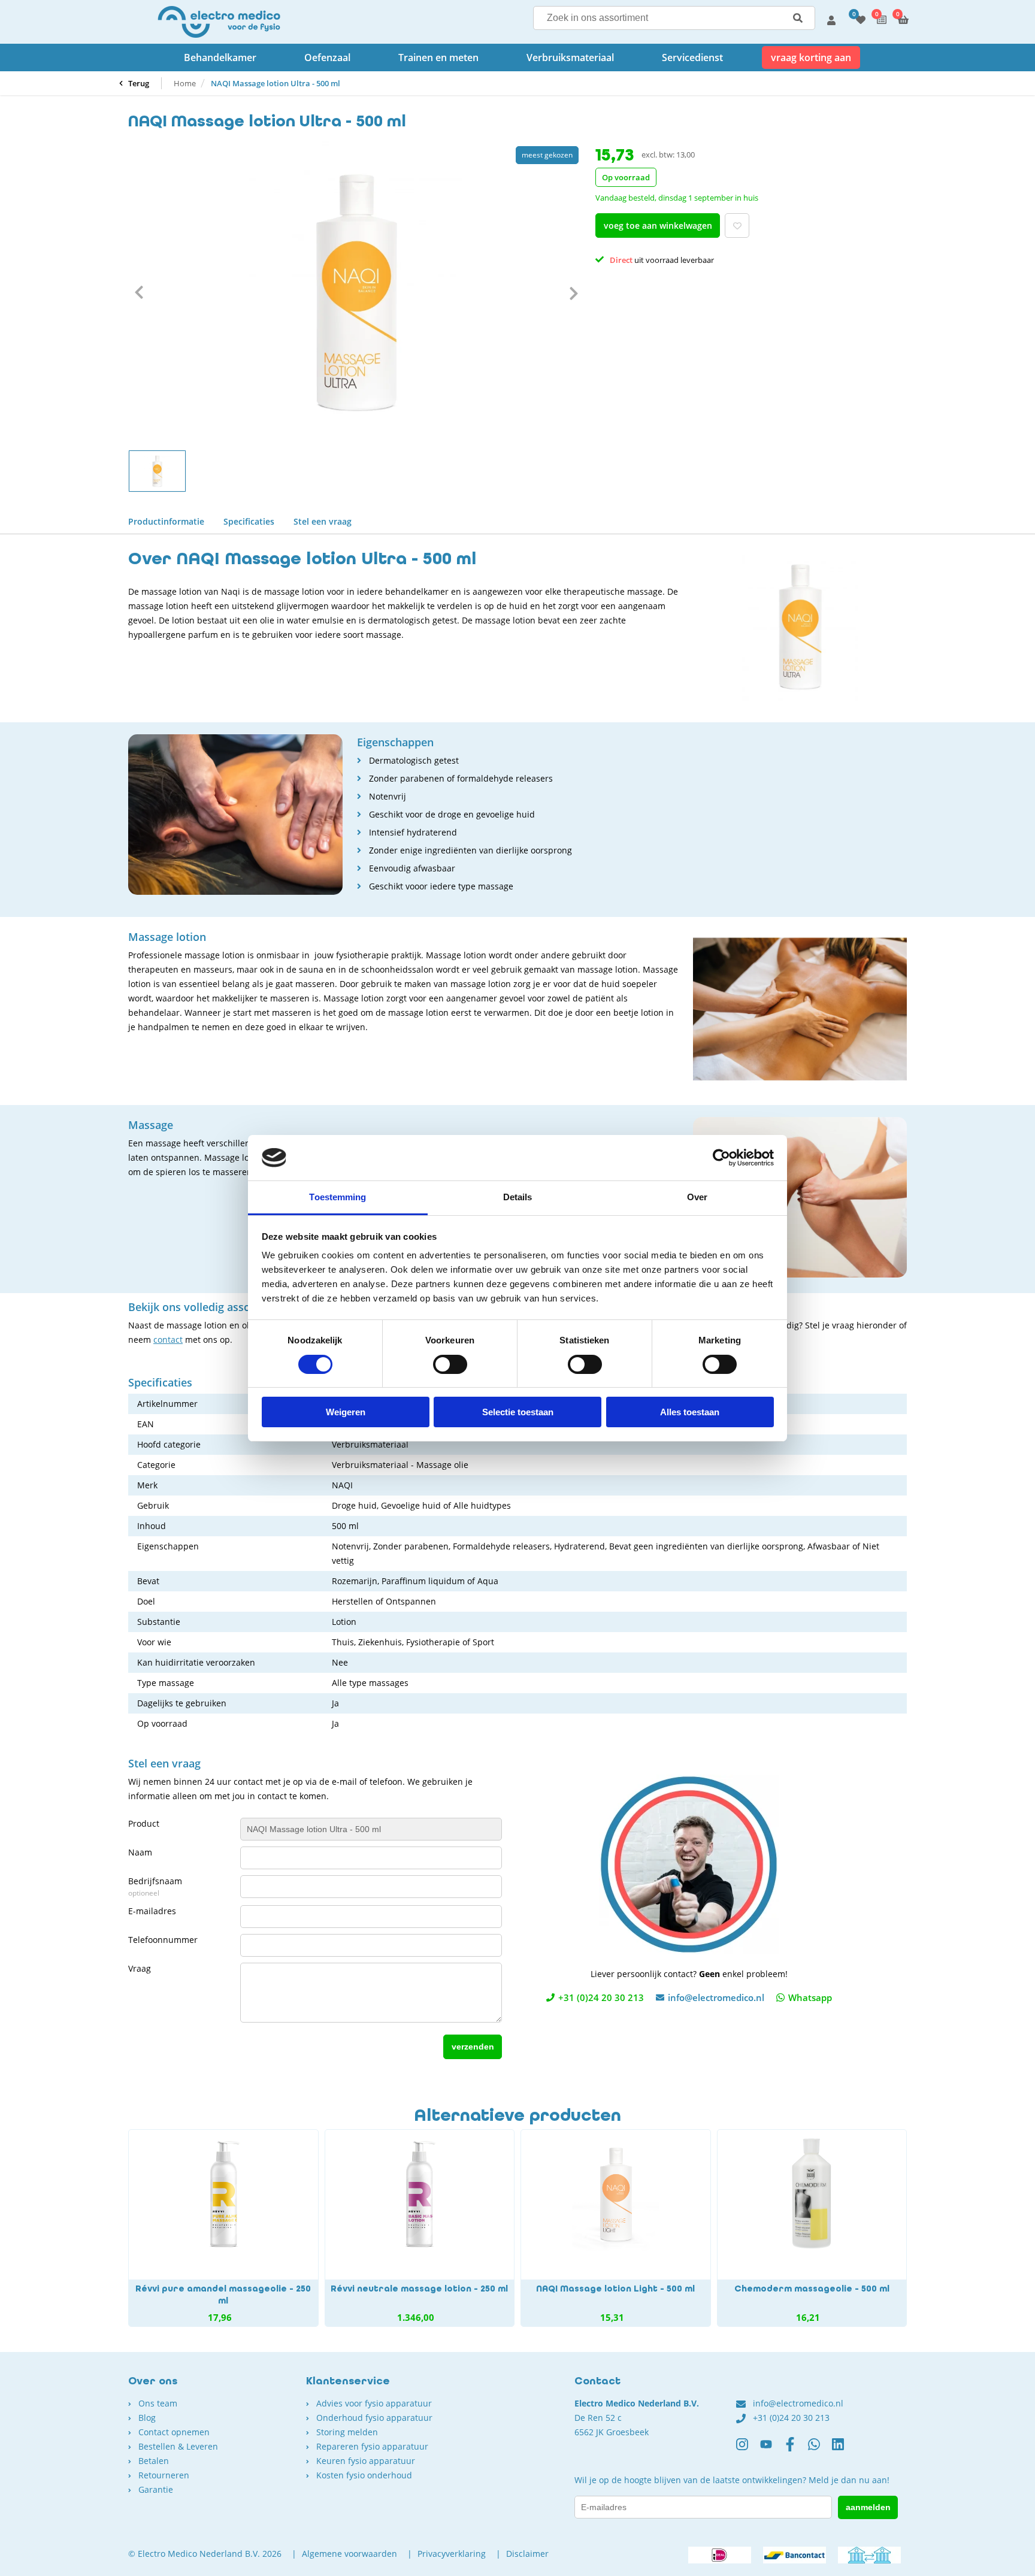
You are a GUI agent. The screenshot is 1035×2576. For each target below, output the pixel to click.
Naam (140, 1852)
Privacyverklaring (452, 2554)
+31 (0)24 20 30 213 (601, 1997)
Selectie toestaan (518, 1412)
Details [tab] (518, 1197)
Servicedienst (692, 57)
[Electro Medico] (219, 22)
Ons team (158, 2403)
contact (168, 1340)
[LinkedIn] (844, 2449)
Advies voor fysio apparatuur (374, 2403)
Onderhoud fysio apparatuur (374, 2418)
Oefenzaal (327, 57)
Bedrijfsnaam (155, 1887)
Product (144, 1823)
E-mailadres (152, 1911)
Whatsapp (810, 1997)
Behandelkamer (220, 57)
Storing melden (347, 2432)
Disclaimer (527, 2554)
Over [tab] (697, 1197)
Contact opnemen (174, 2432)
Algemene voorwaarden (349, 2554)
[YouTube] (772, 2449)
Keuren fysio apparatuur (366, 2461)
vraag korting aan (811, 57)
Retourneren (164, 2475)
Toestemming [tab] (338, 1197)
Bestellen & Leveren (178, 2446)
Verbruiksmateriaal (570, 57)
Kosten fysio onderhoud (364, 2475)
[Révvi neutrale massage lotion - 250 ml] (420, 2228)
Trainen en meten (438, 57)
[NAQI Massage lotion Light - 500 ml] (616, 2228)
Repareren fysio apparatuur (372, 2446)
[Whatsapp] (820, 2449)
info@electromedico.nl (716, 1997)
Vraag (140, 1968)
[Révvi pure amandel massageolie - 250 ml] (223, 2228)
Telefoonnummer (163, 1940)
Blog (147, 2418)
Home (185, 83)
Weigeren (346, 1412)
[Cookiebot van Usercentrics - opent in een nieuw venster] (721, 1158)
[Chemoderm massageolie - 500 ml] (812, 2228)
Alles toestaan (690, 1412)
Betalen (154, 2461)
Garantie (156, 2489)
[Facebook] (796, 2449)
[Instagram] (748, 2449)
